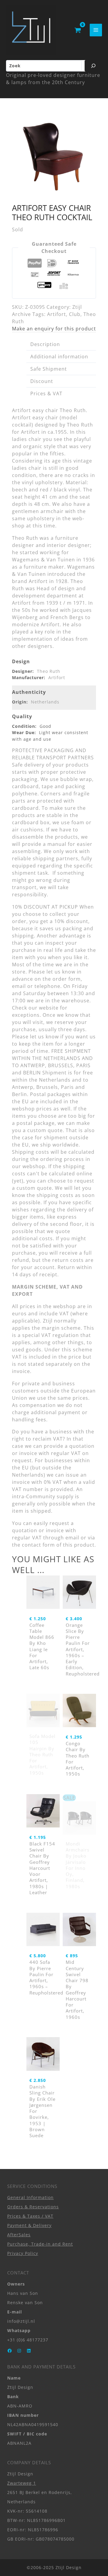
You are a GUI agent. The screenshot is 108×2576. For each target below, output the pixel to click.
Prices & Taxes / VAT (30, 2216)
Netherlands (45, 702)
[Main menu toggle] (96, 30)
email (72, 1538)
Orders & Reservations (33, 2207)
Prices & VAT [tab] (46, 393)
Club (75, 314)
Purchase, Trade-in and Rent (40, 2244)
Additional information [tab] (59, 357)
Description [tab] (45, 344)
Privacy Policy (23, 2253)
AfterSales (19, 2235)
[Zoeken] (93, 66)
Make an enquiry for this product (54, 329)
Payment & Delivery (29, 2225)
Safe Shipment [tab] (49, 369)
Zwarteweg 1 (22, 2483)
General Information (30, 2197)
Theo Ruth (49, 671)
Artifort (57, 314)
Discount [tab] (42, 381)
